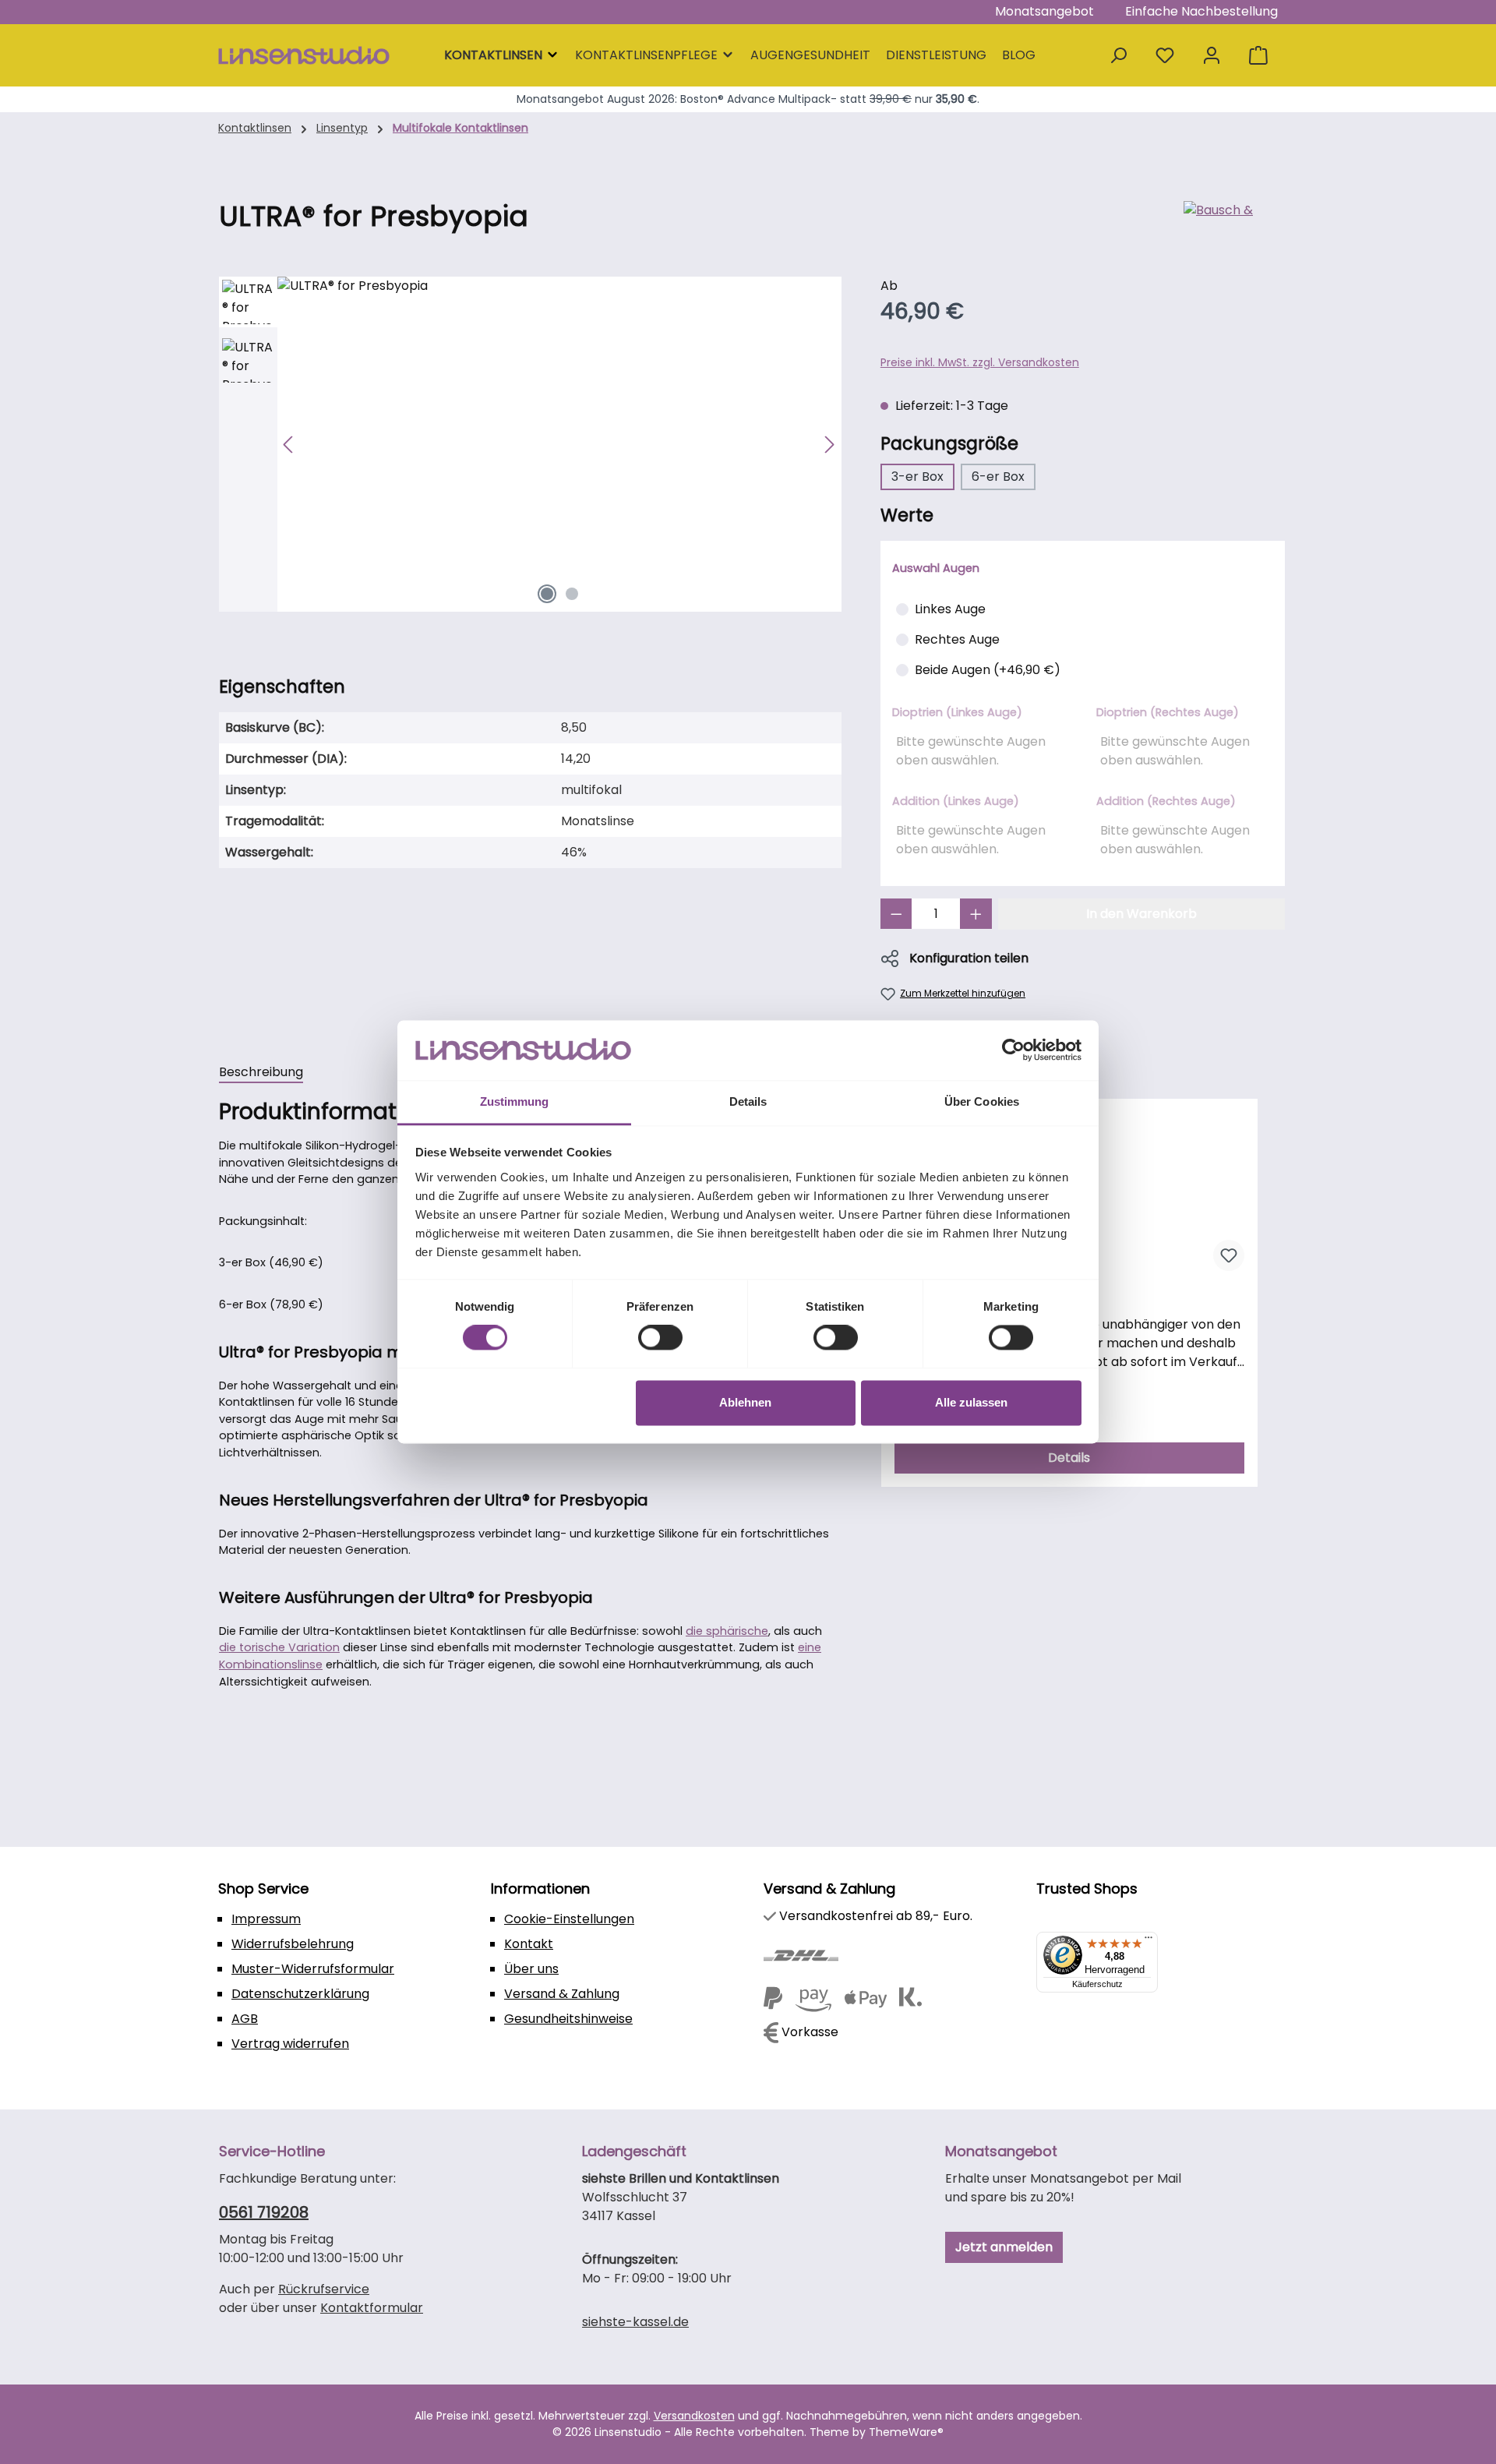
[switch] (660, 1338)
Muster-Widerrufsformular (313, 1969)
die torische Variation (279, 1647)
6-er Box (998, 477)
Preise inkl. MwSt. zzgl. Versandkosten (980, 362)
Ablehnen (745, 1402)
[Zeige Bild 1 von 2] (547, 594)
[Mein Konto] (1212, 56)
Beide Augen (988, 670)
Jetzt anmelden (1004, 2247)
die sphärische (727, 1631)
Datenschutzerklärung (300, 1994)
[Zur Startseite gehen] (304, 56)
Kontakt (529, 1944)
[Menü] (1148, 1941)
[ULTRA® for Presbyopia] (559, 444)
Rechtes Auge (957, 639)
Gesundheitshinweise (568, 2019)
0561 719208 (264, 2212)
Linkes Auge (950, 609)
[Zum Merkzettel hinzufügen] (1229, 1255)
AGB (245, 2019)
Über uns (531, 1969)
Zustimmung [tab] (515, 1101)
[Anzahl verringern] (896, 914)
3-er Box (917, 477)
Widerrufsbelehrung (293, 1944)
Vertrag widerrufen (290, 2044)
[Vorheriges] (289, 445)
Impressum (266, 1919)
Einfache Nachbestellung (1201, 11)
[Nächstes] (829, 445)
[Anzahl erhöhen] (976, 914)
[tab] (261, 1073)
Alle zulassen (971, 1402)
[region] (530, 444)
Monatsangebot (1044, 11)
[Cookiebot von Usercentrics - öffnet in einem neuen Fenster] (1013, 1050)
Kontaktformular (372, 2308)
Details (1069, 1458)
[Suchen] (1118, 56)
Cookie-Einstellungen (569, 1919)
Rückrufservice (324, 2289)
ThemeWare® (906, 2432)
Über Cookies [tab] (982, 1101)
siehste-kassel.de (635, 2322)
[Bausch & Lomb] (1230, 223)
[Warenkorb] (1258, 56)
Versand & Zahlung (562, 1994)
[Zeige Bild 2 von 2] (572, 594)
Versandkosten (694, 2416)
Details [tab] (748, 1101)
